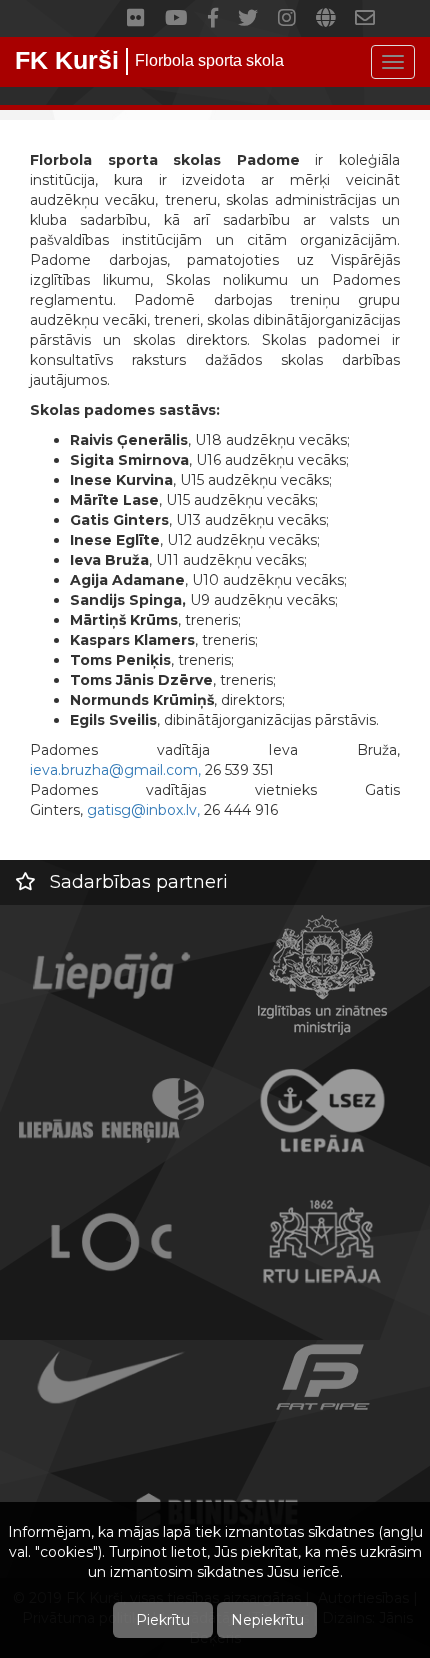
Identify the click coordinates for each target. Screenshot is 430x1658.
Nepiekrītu (267, 1620)
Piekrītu (163, 1620)
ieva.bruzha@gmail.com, (115, 770)
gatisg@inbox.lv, (143, 810)
